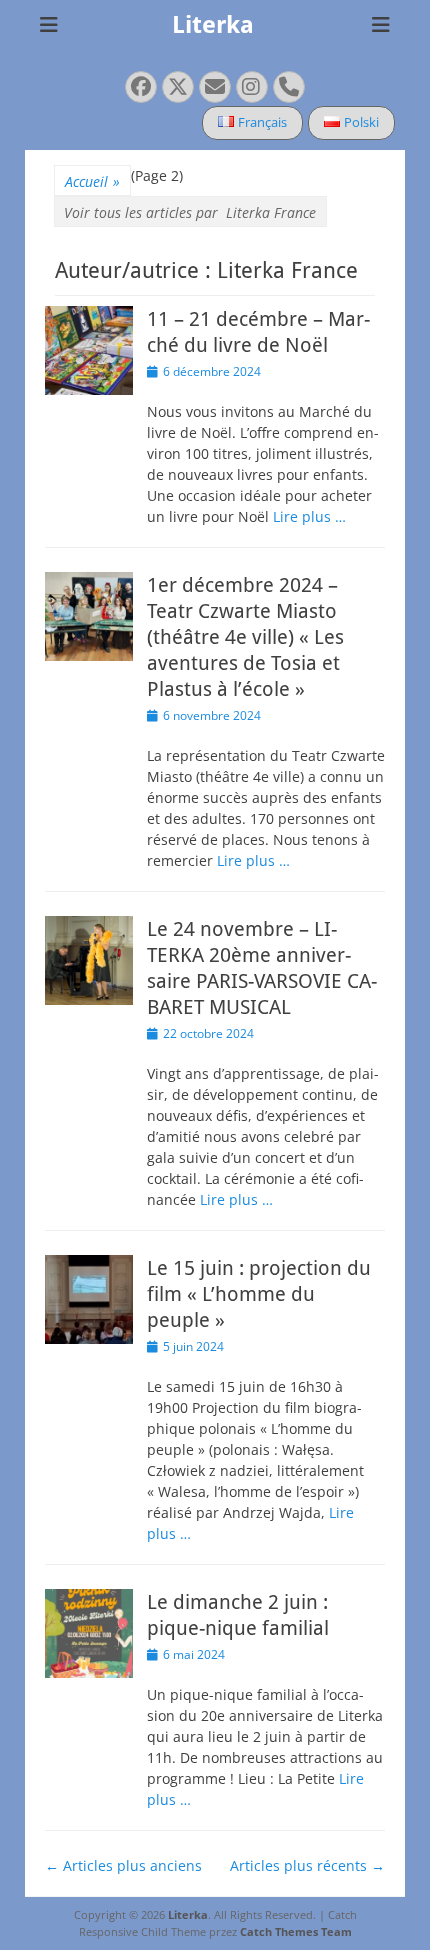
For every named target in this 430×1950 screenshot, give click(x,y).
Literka (213, 25)
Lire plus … (309, 516)
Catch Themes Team (296, 1931)
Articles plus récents (307, 1865)
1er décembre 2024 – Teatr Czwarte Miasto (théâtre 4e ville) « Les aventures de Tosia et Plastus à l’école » (245, 637)
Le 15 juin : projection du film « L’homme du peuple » (259, 1294)
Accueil (92, 181)
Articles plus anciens (123, 1865)
